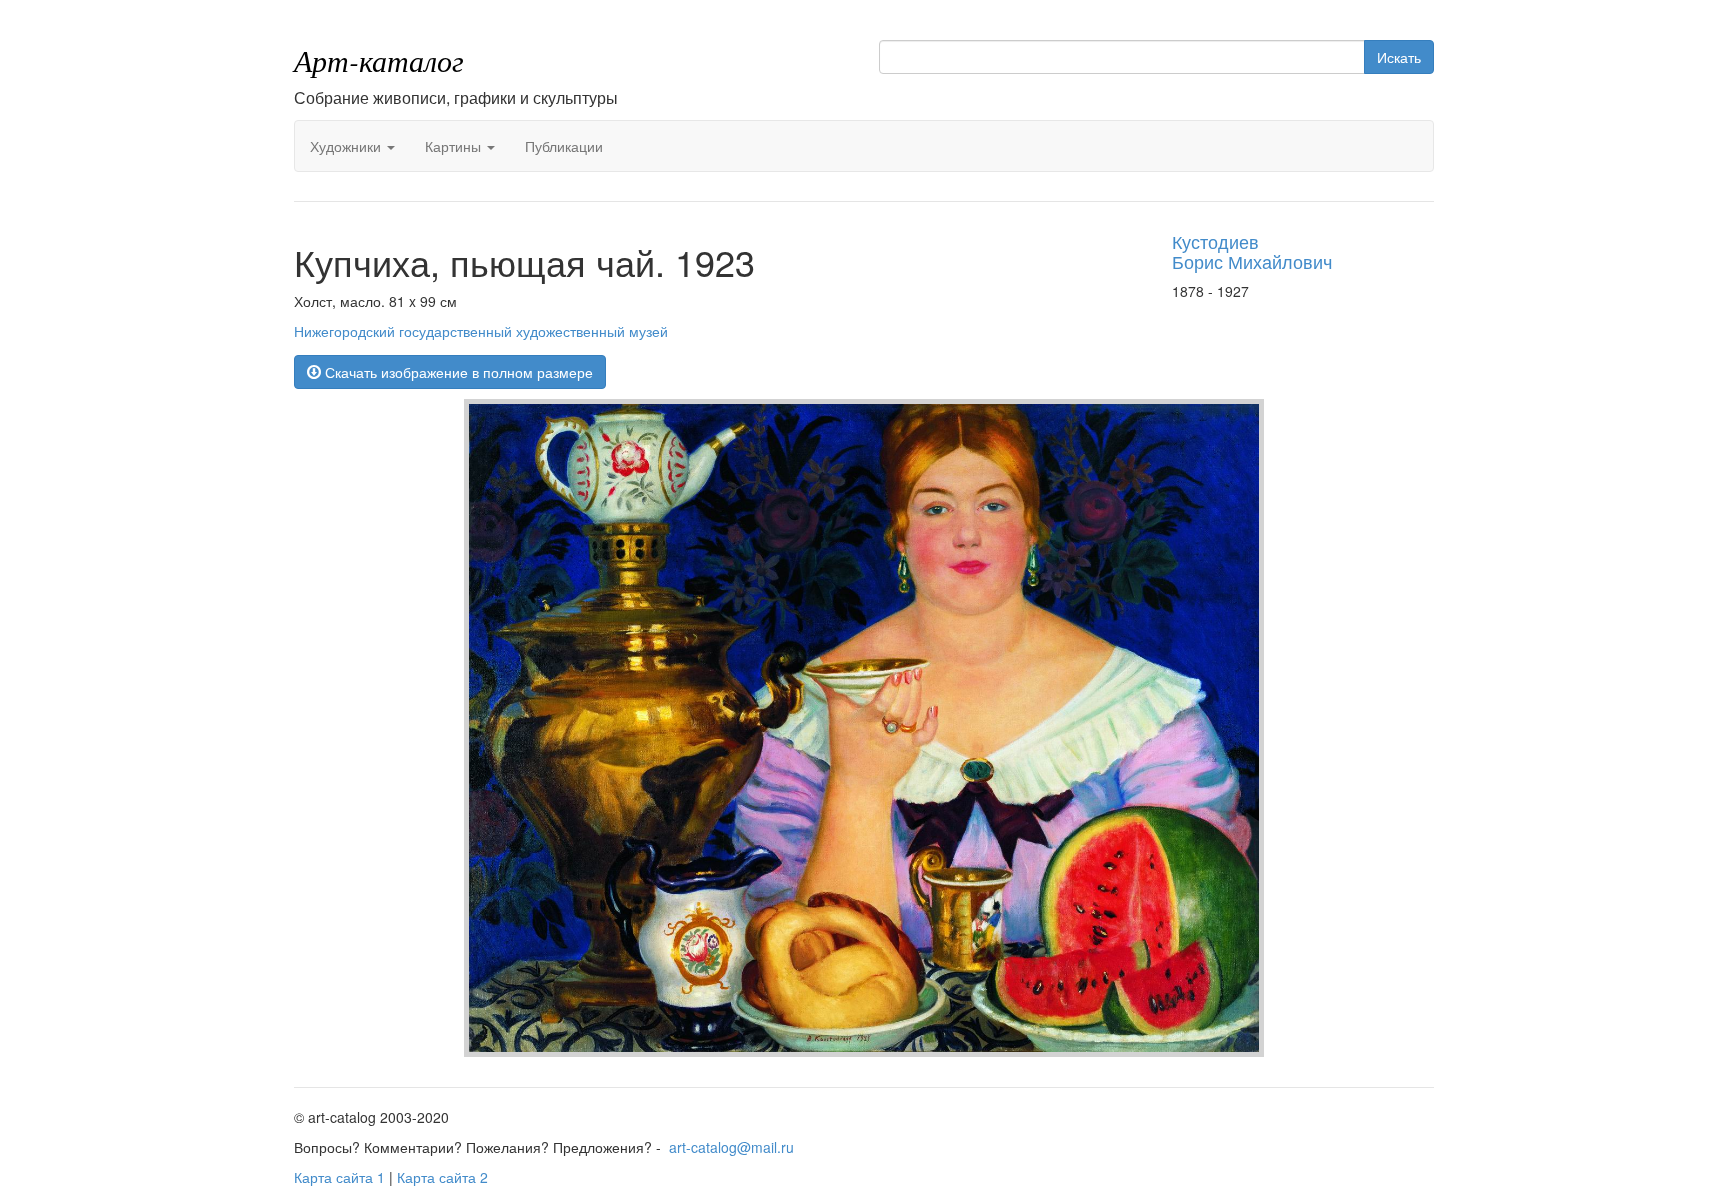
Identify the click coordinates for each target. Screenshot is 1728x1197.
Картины (455, 146)
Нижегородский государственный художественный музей (481, 331)
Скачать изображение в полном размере (457, 372)
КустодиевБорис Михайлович (1252, 251)
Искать (1399, 57)
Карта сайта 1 (339, 1177)
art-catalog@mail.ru (731, 1147)
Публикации (564, 146)
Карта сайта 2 (442, 1177)
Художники (347, 146)
